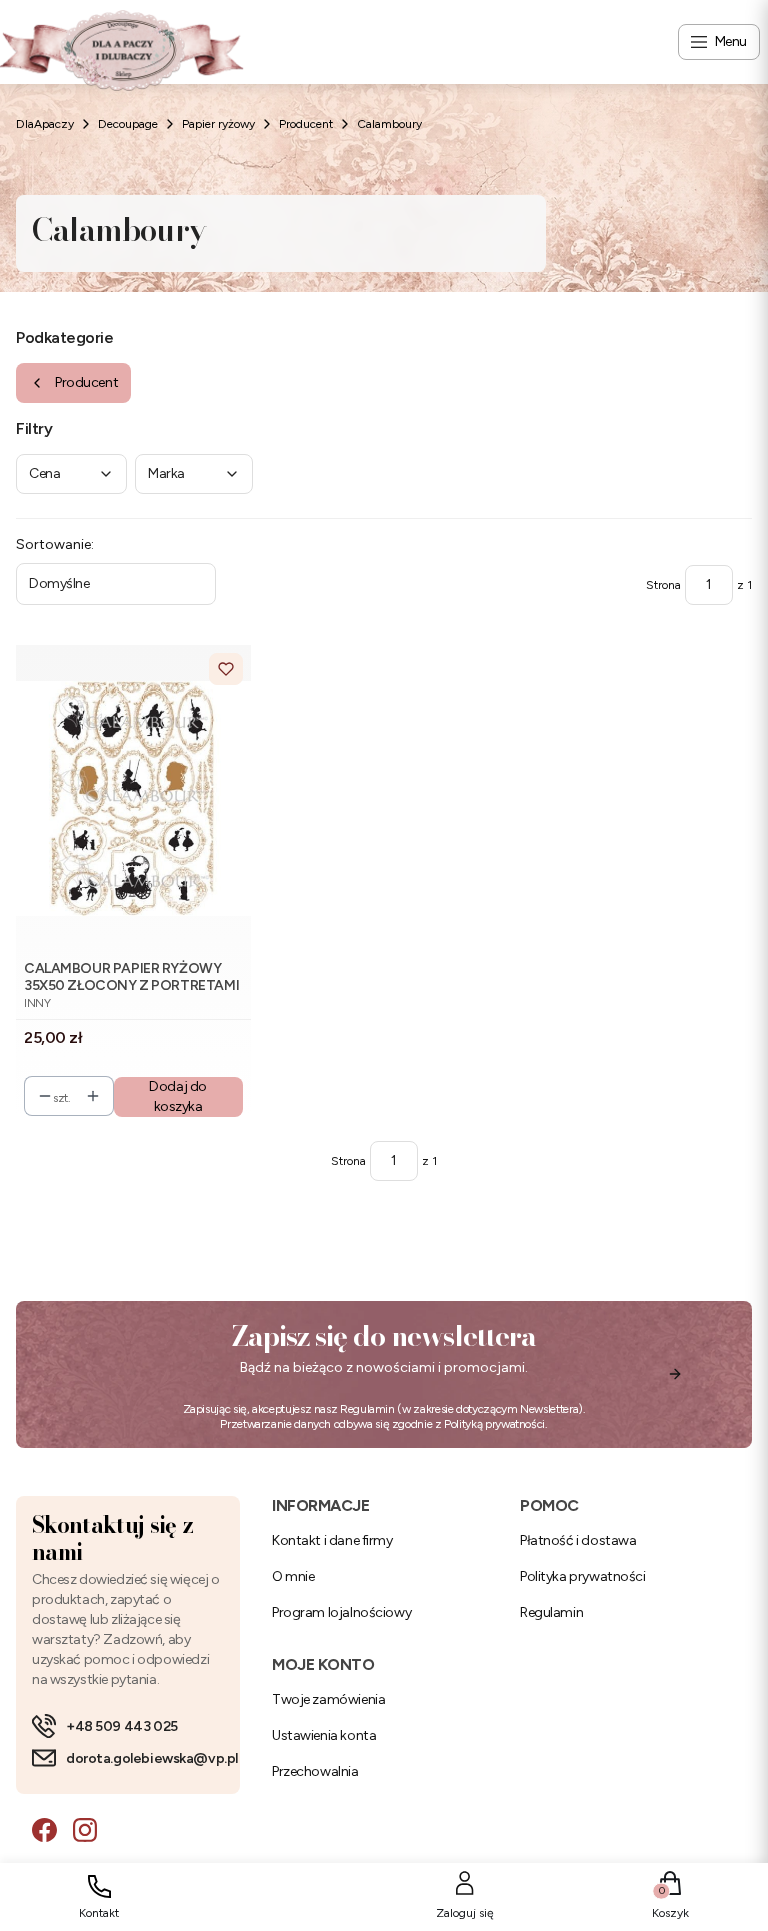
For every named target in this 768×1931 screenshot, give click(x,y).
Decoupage (128, 124)
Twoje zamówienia (328, 1699)
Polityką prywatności (494, 1424)
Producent (306, 124)
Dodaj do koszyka (178, 1096)
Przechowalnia (315, 1771)
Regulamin (367, 1409)
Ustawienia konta (324, 1735)
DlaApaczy (45, 124)
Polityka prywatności (583, 1576)
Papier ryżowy (218, 124)
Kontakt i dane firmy (332, 1540)
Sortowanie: (55, 544)
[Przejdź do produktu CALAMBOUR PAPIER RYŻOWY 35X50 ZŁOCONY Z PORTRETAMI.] (133, 798)
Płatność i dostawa (578, 1540)
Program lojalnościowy (341, 1612)
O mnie (293, 1576)
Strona (663, 585)
